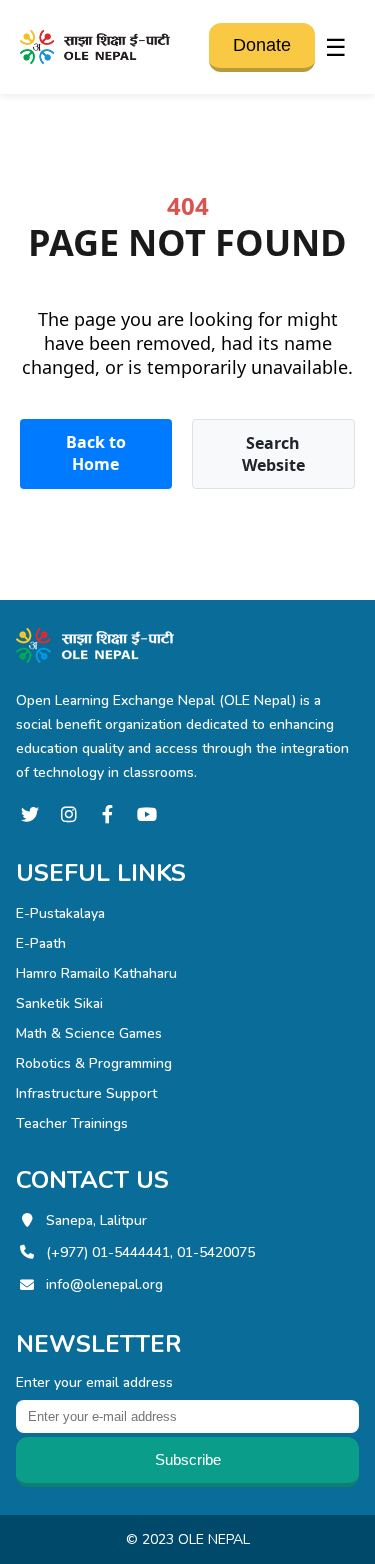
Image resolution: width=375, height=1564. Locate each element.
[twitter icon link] (29, 815)
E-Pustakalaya (60, 913)
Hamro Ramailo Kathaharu (96, 973)
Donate (262, 45)
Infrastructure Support (86, 1093)
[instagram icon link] (68, 815)
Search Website (273, 454)
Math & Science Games (89, 1033)
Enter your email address (94, 1382)
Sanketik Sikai (59, 1003)
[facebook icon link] (107, 815)
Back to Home (96, 453)
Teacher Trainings (72, 1123)
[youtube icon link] (146, 815)
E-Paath (41, 943)
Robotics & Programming (94, 1063)
